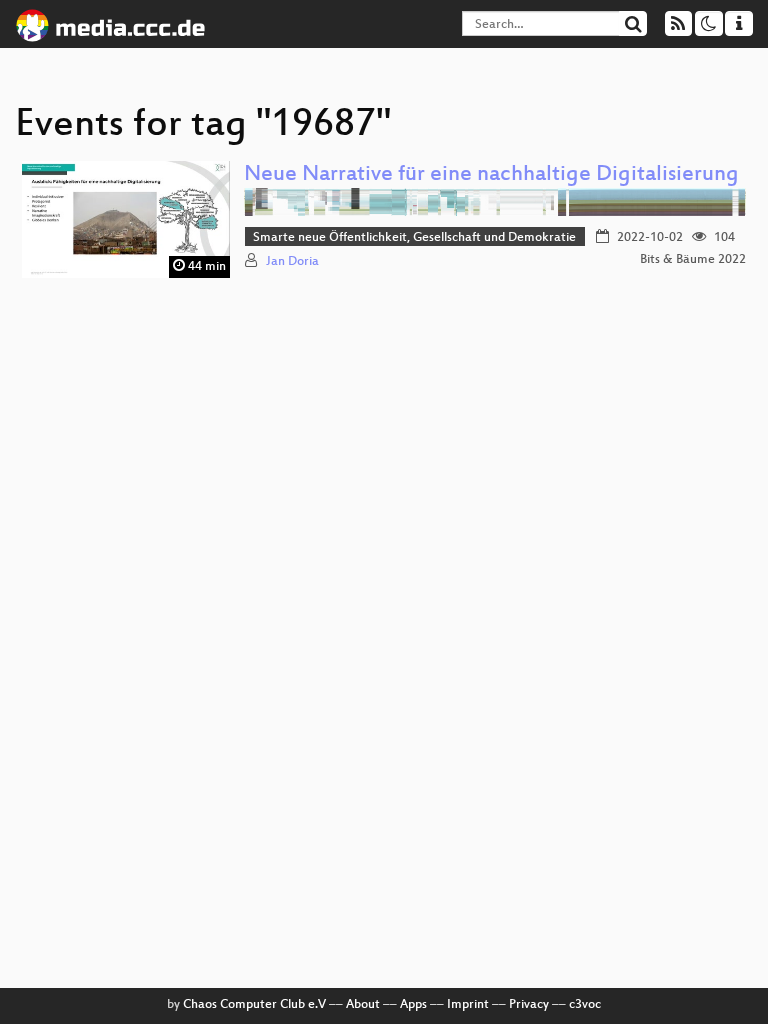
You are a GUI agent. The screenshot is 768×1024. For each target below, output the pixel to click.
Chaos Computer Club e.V (254, 1005)
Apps (413, 1005)
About (363, 1005)
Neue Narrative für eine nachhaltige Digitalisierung (491, 175)
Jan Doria (292, 262)
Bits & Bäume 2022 (693, 260)
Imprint (468, 1005)
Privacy (529, 1005)
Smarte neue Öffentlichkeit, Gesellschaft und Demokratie (414, 238)
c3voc (585, 1005)
